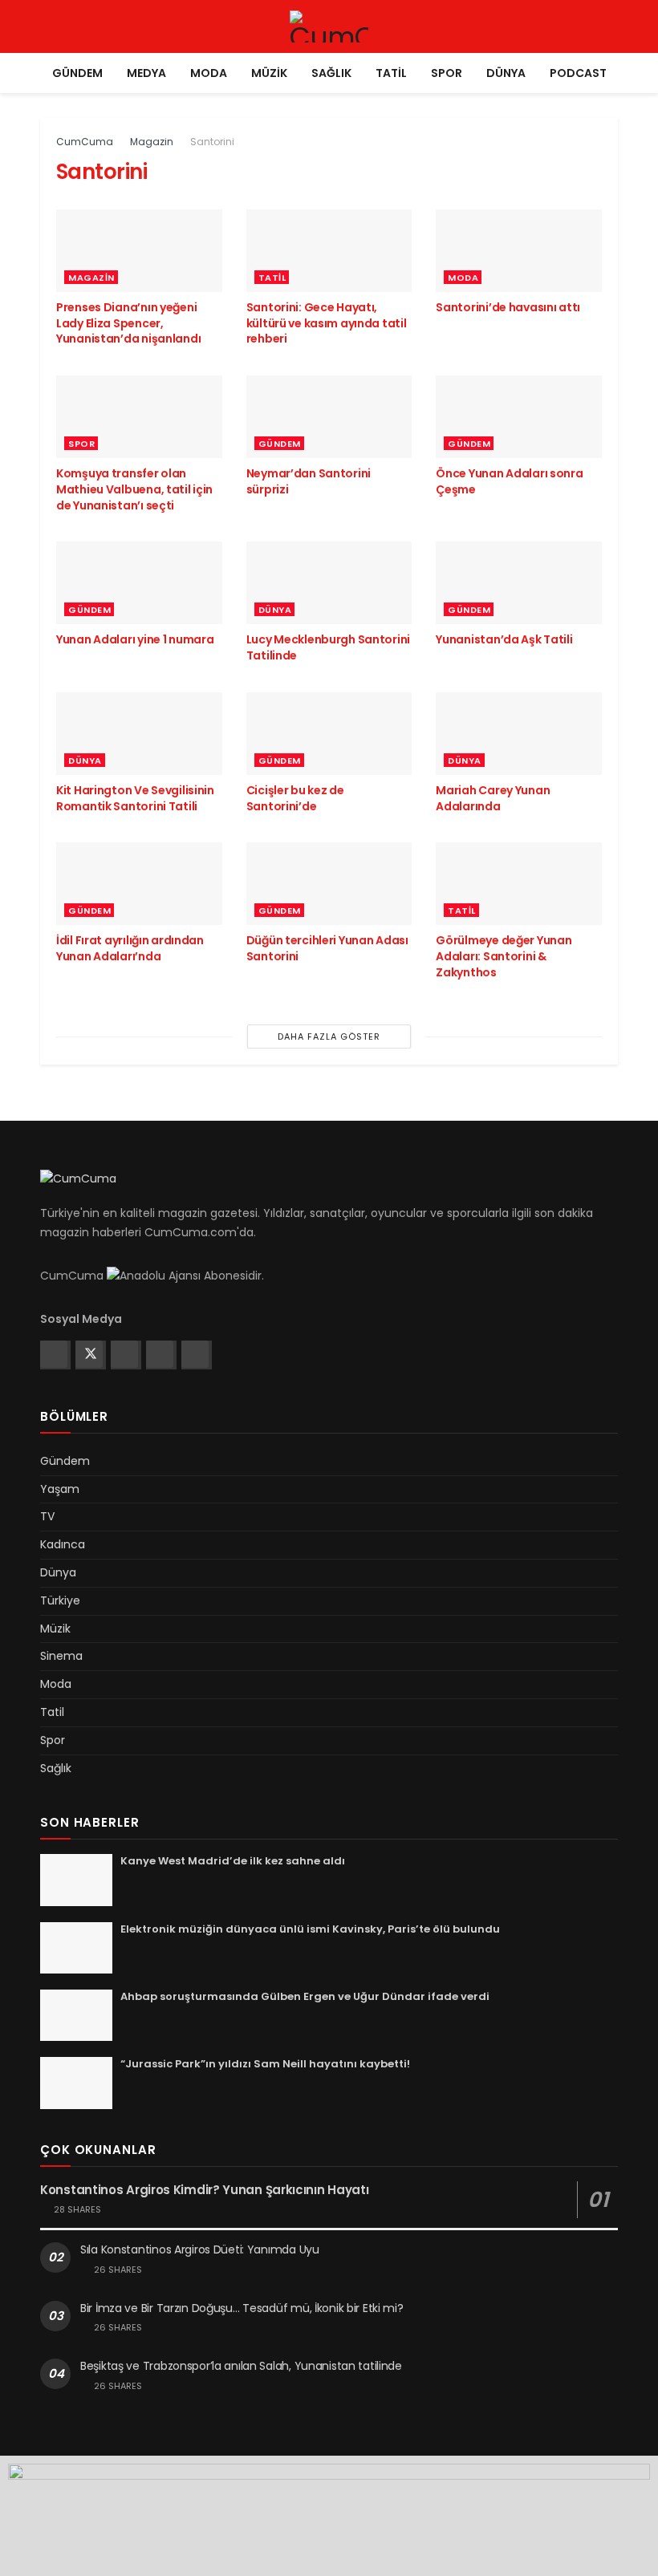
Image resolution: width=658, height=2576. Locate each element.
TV (47, 1516)
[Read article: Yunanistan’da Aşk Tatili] (519, 583)
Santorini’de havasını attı (508, 307)
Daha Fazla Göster (329, 1036)
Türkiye (60, 1600)
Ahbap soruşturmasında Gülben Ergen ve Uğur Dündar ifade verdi (305, 1996)
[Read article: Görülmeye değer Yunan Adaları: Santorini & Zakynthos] (519, 884)
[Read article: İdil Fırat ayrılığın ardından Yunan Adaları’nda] (139, 884)
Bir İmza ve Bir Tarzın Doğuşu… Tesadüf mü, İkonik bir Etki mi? (242, 2308)
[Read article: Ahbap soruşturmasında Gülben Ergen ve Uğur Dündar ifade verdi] (76, 2015)
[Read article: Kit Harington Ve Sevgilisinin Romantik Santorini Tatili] (139, 734)
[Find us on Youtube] (195, 1354)
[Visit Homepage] (329, 26)
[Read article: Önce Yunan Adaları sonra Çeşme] (519, 417)
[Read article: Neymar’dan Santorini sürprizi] (329, 417)
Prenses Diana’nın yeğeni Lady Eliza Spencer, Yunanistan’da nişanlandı (128, 323)
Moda (209, 73)
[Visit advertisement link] (329, 2516)
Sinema (61, 1656)
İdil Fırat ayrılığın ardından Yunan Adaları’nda (130, 948)
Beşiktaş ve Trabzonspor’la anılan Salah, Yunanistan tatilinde (241, 2366)
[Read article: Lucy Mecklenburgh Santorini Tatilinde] (329, 583)
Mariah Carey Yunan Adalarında (493, 798)
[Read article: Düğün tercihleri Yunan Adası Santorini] (329, 884)
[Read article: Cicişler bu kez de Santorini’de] (329, 734)
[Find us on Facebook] (54, 1354)
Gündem (77, 73)
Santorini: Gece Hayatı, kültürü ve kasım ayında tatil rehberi (327, 323)
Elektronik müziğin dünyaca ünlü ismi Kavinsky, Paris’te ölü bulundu (310, 1929)
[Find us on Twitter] (89, 1354)
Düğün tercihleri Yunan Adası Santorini (327, 948)
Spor (447, 73)
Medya (146, 73)
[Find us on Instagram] (124, 1354)
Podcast (578, 73)
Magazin (152, 142)
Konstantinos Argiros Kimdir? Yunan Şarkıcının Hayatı (204, 2190)
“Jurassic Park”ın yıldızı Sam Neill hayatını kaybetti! (265, 2064)
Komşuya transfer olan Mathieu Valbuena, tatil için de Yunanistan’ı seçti (134, 489)
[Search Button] (611, 26)
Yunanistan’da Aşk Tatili (504, 639)
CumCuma (85, 142)
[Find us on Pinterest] (160, 1354)
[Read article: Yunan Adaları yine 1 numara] (139, 583)
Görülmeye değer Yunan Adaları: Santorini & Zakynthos (504, 956)
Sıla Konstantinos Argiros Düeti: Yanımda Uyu (200, 2249)
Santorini (212, 142)
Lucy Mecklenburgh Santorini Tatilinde (328, 647)
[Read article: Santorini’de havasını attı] (519, 251)
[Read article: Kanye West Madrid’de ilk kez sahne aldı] (76, 1880)
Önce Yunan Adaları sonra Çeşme (509, 481)
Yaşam (60, 1489)
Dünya (506, 73)
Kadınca (63, 1544)
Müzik (269, 73)
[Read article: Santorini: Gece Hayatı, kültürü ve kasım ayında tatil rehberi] (329, 251)
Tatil (391, 73)
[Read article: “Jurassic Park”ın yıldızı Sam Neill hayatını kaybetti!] (76, 2083)
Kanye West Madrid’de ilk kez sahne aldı (233, 1861)
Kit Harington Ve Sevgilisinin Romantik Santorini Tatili (135, 798)
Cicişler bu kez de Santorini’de (295, 798)
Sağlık (331, 73)
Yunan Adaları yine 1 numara (135, 639)
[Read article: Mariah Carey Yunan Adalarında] (519, 734)
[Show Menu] (47, 26)
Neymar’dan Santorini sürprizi (309, 481)
